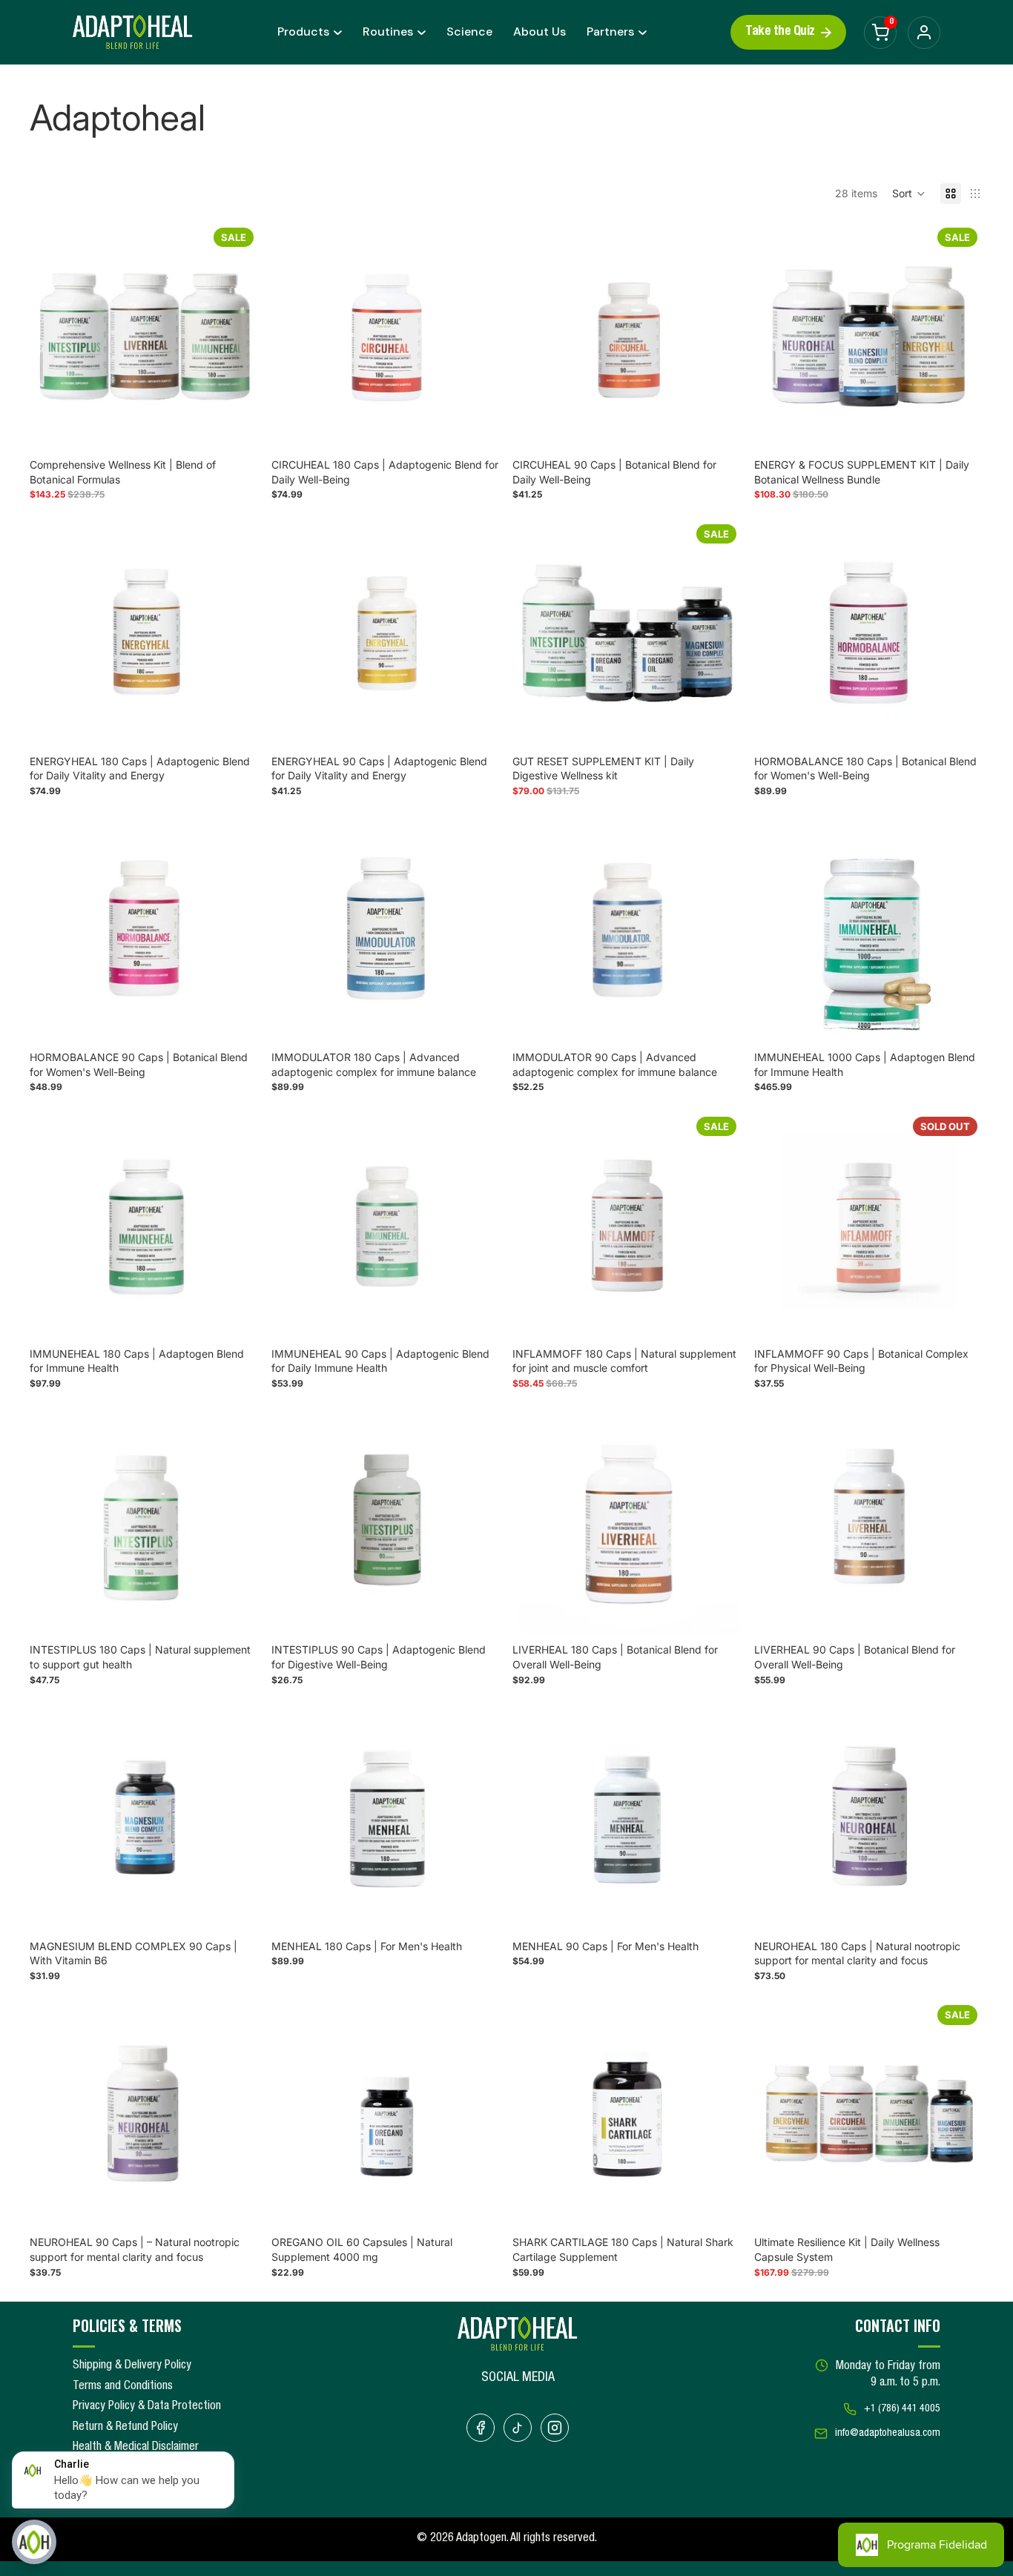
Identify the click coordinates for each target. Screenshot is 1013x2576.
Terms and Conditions (123, 2387)
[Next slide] (237, 337)
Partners (610, 32)
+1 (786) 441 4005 (902, 2409)
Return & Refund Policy (125, 2428)
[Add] (237, 429)
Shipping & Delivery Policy (132, 2366)
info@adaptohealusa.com (888, 2434)
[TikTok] (518, 2428)
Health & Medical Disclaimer (136, 2448)
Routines (388, 32)
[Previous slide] (52, 337)
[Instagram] (555, 2428)
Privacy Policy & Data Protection (147, 2407)
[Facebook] (481, 2428)
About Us (540, 32)
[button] (909, 194)
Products (303, 32)
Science (469, 32)
